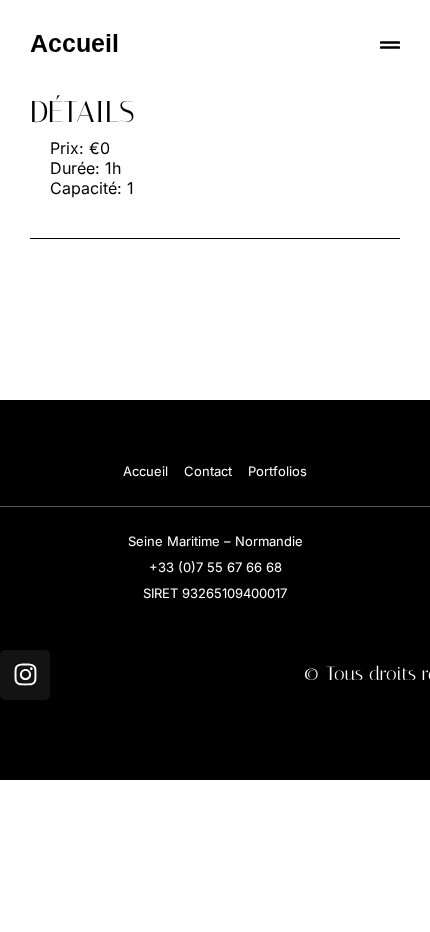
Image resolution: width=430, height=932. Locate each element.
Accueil (74, 43)
